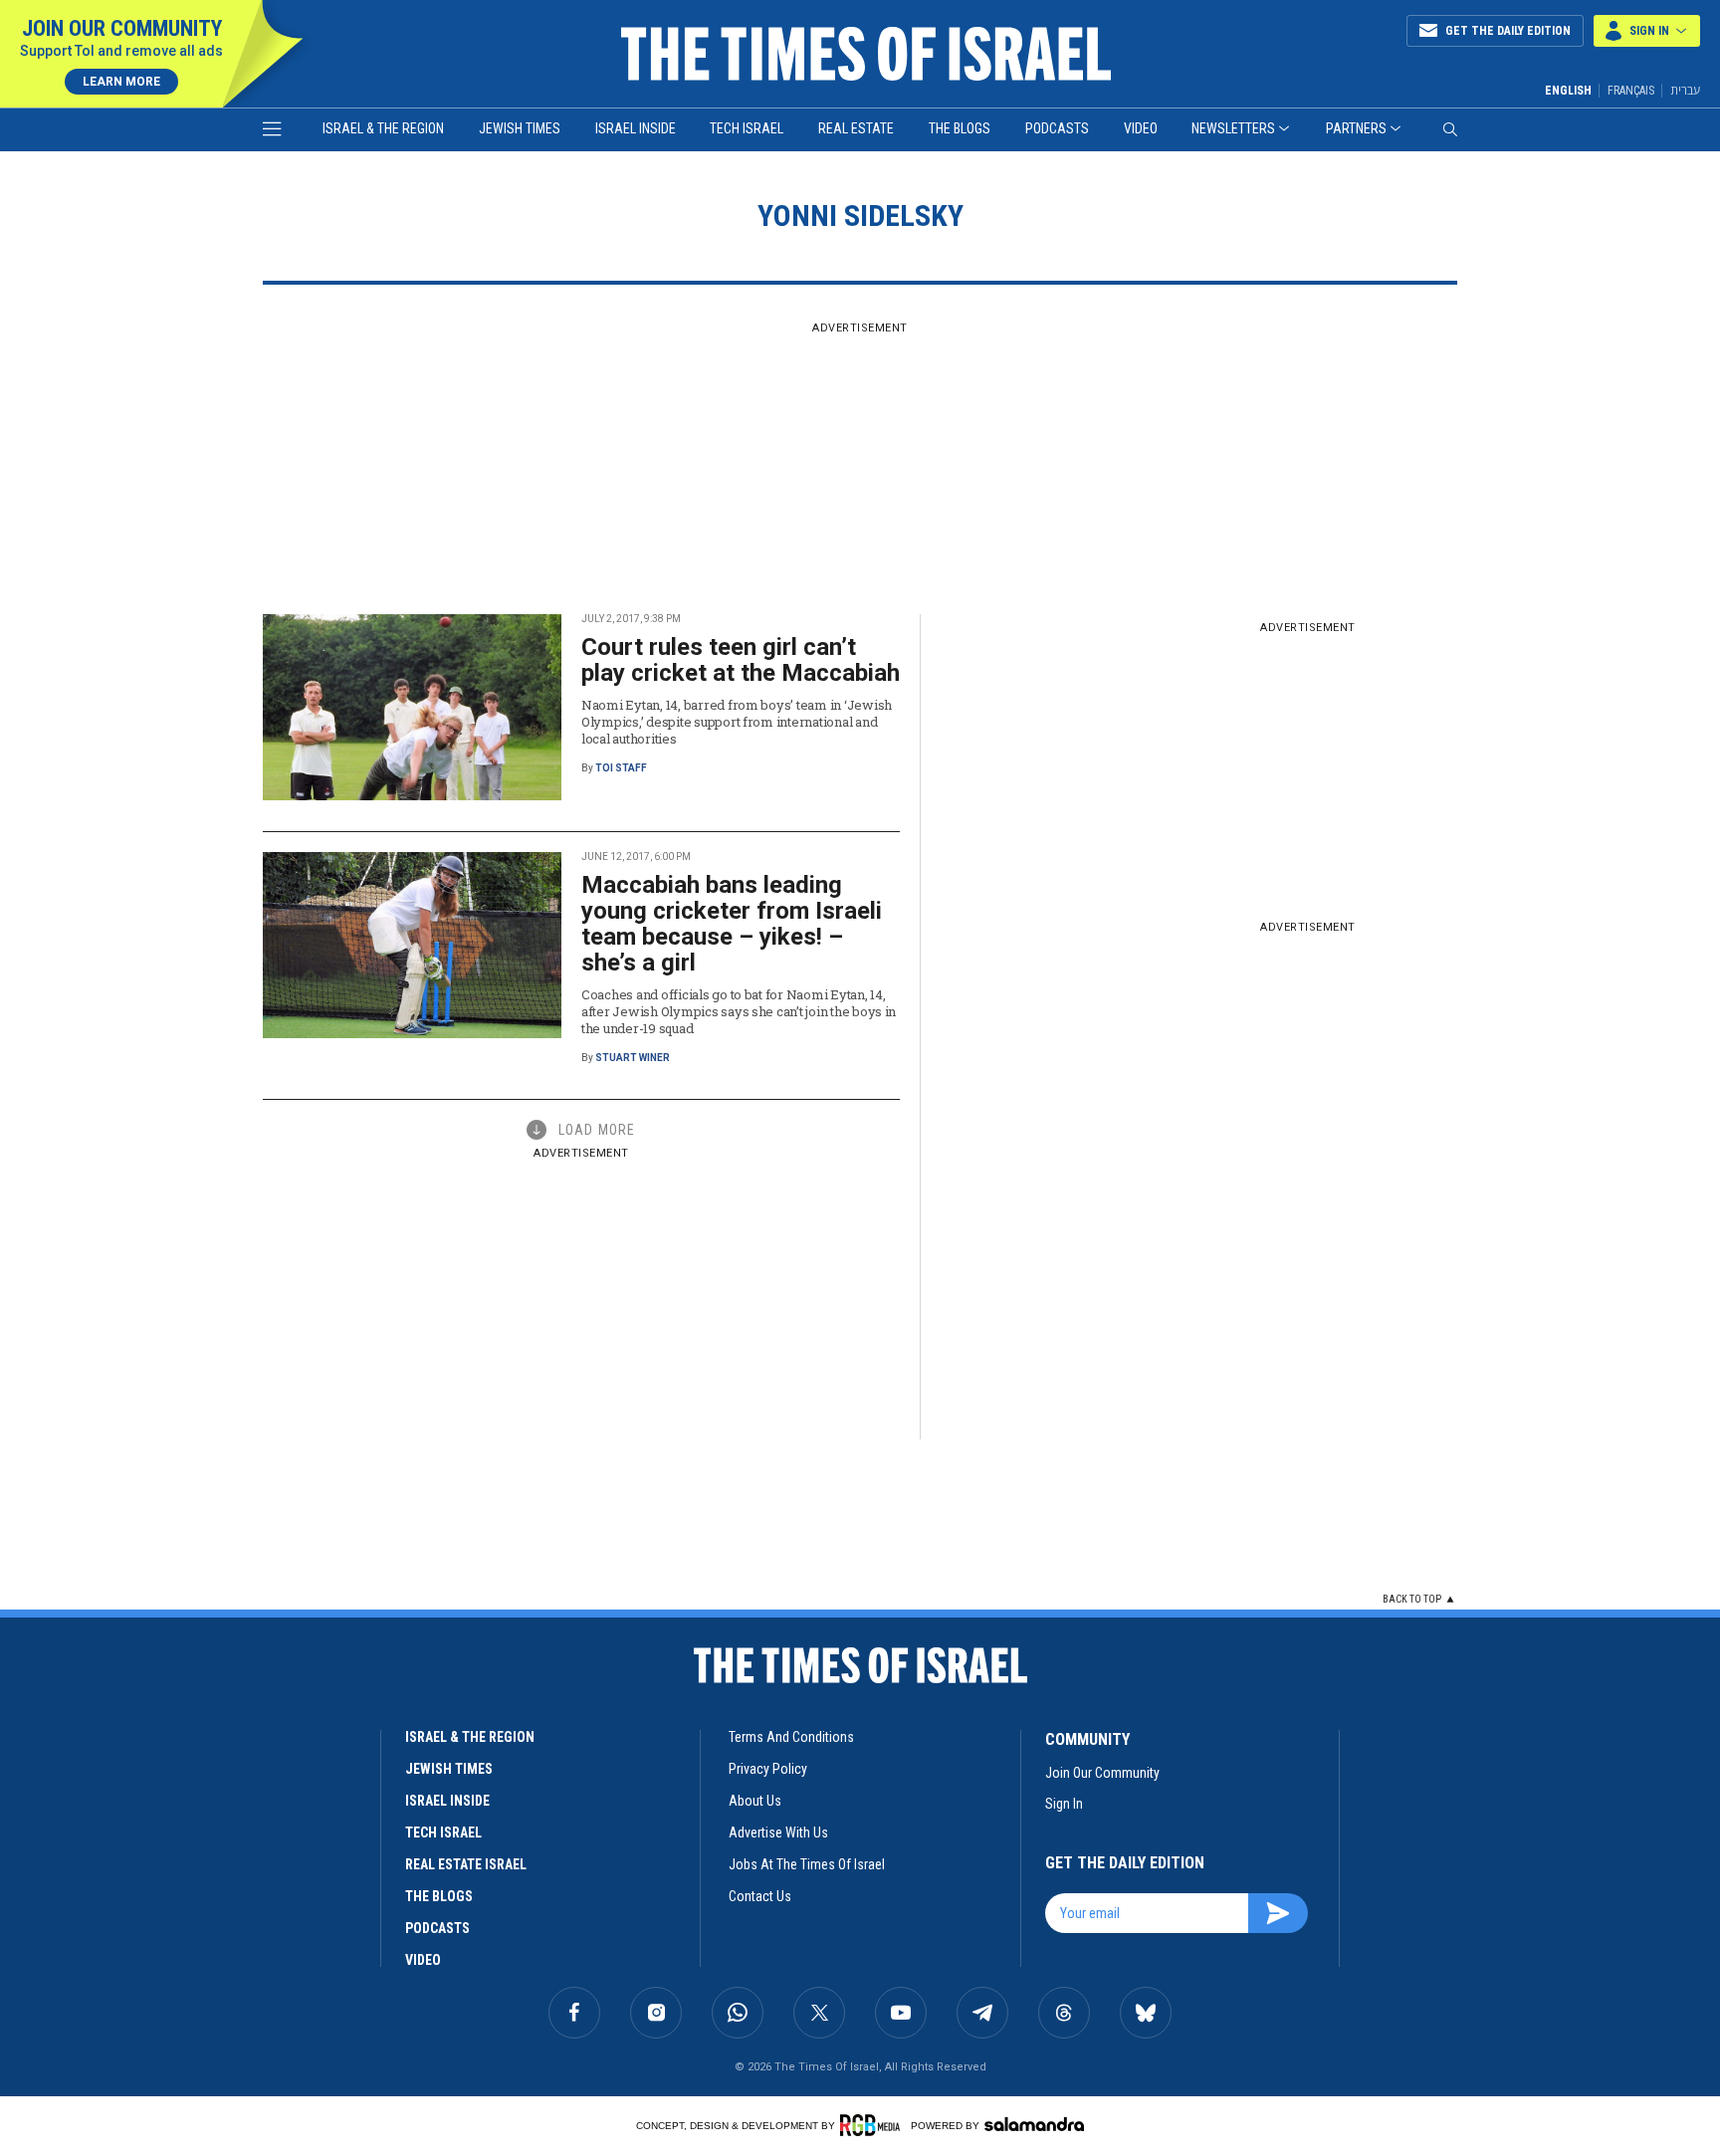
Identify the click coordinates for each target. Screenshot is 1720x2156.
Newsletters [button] (1233, 128)
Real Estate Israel (466, 1864)
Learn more (121, 82)
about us (755, 1801)
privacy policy (768, 1769)
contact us (760, 1896)
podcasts (437, 1928)
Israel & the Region (383, 128)
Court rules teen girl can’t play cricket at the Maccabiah (741, 660)
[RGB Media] (873, 2125)
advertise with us (778, 1833)
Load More (597, 1130)
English (1568, 91)
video (423, 1960)
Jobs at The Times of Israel (807, 1864)
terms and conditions (791, 1737)
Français (1631, 91)
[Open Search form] (1450, 129)
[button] (1647, 31)
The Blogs (960, 128)
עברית (1685, 90)
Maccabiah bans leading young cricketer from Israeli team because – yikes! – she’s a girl (732, 924)
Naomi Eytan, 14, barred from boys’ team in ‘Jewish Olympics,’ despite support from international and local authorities (737, 722)
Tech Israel (747, 128)
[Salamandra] (1034, 2124)
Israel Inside (636, 128)
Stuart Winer (633, 1058)
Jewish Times (520, 128)
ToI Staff (621, 768)
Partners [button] (1356, 128)
